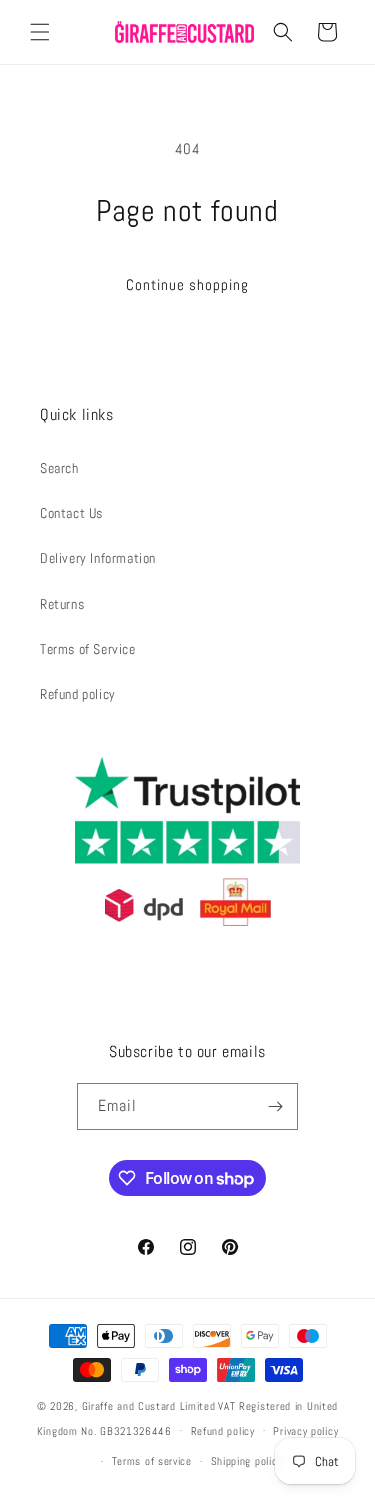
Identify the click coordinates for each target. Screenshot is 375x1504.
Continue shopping (187, 284)
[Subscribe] (275, 1106)
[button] (40, 32)
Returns (62, 604)
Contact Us (71, 513)
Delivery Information (98, 558)
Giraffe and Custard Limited (149, 1406)
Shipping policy (247, 1461)
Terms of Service (88, 649)
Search (59, 468)
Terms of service (152, 1461)
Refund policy (78, 694)
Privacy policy (305, 1431)
